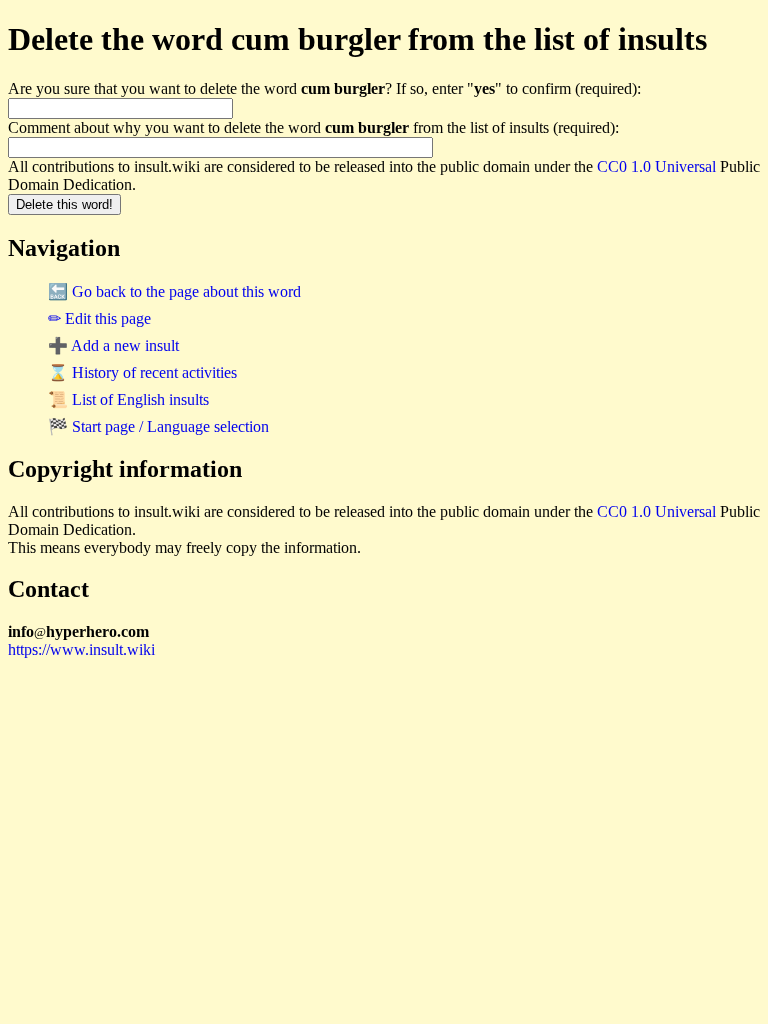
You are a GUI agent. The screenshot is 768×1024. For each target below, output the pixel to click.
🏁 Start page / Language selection (158, 426)
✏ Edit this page (99, 318)
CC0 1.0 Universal (656, 166)
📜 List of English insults (128, 399)
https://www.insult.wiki (81, 649)
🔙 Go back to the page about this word (174, 291)
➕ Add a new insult (113, 345)
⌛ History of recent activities (142, 372)
